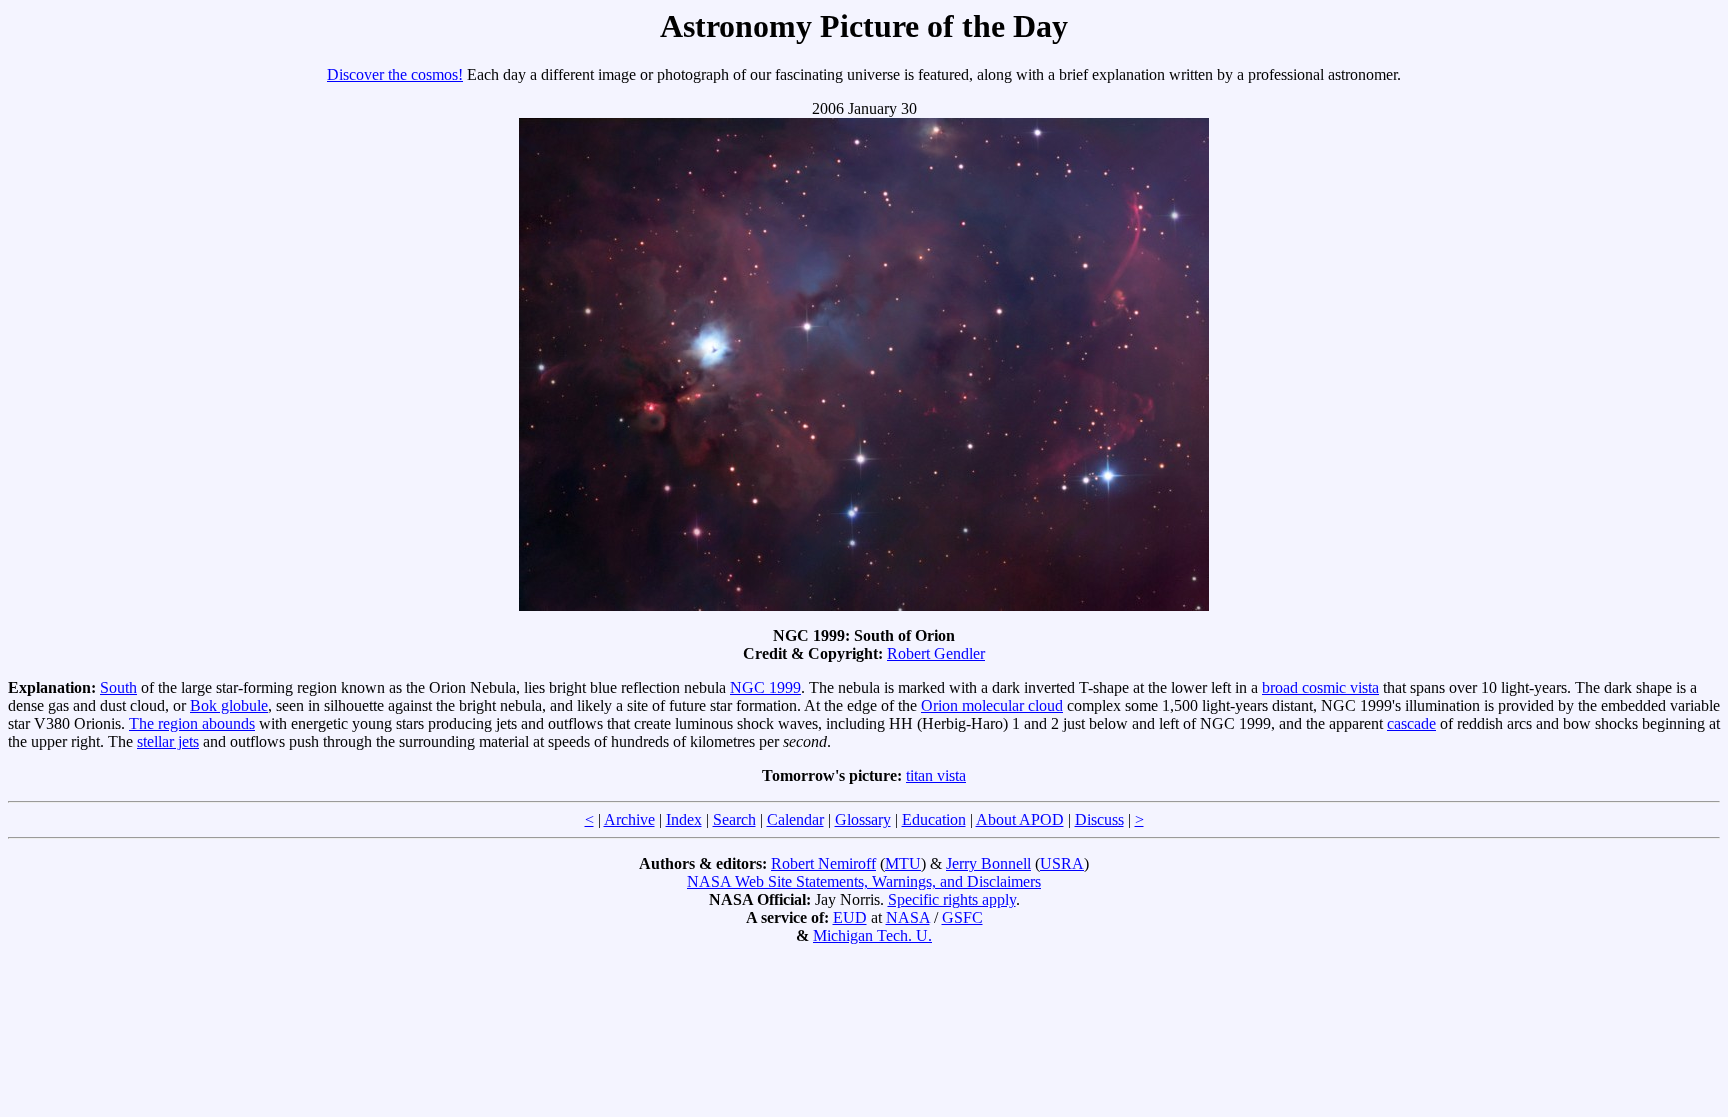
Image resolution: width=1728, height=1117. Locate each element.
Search (734, 819)
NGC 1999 (765, 687)
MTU (903, 863)
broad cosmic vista (1320, 687)
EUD (850, 917)
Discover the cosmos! (395, 74)
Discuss (1099, 819)
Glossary (863, 819)
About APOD (1020, 819)
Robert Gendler (936, 653)
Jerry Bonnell (988, 863)
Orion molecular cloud (992, 705)
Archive (629, 819)
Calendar (795, 819)
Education (934, 819)
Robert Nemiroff (823, 863)
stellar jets (168, 741)
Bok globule (229, 705)
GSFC (962, 917)
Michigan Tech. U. (872, 935)
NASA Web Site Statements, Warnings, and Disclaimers (864, 881)
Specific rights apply (952, 899)
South (118, 687)
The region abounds (192, 723)
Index (684, 819)
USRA (1062, 863)
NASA (908, 917)
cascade (1411, 723)
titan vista (936, 775)
